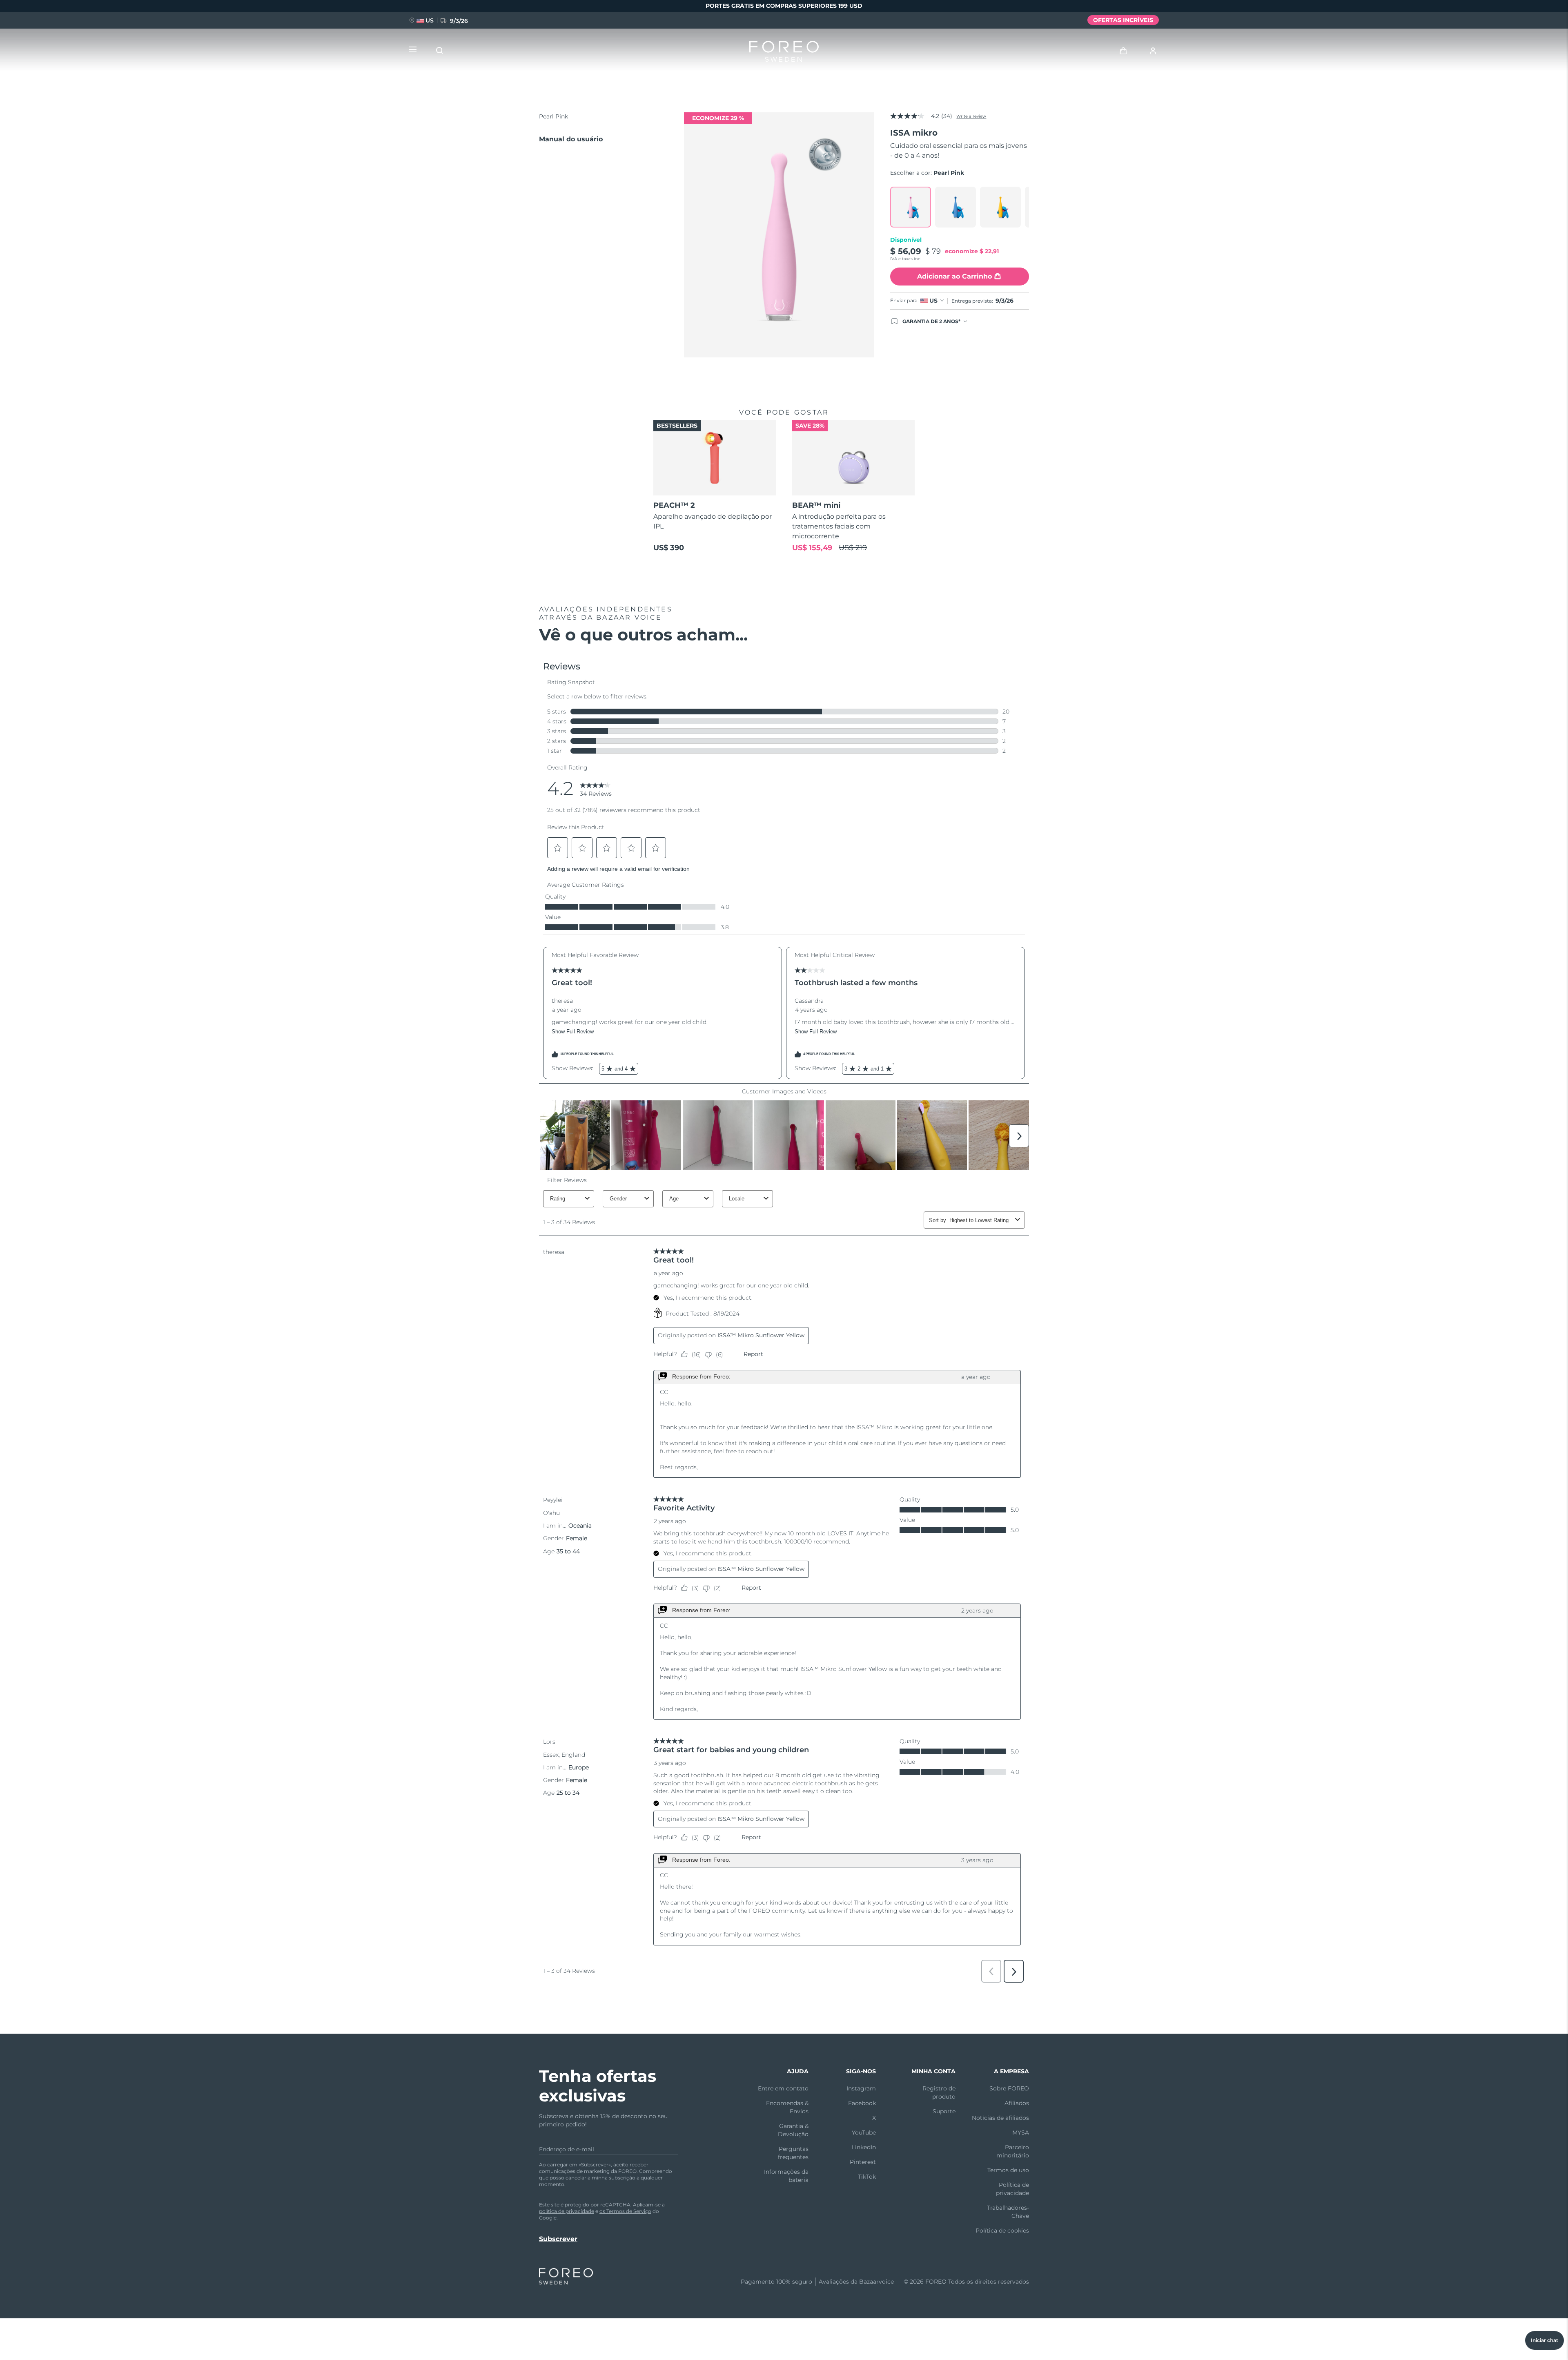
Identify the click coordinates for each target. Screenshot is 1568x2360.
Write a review (971, 116)
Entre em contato (783, 2088)
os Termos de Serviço (625, 2211)
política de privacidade (567, 2211)
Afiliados (1017, 2103)
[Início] (784, 53)
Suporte (944, 2111)
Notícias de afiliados (1000, 2118)
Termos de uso (1008, 2170)
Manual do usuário (571, 139)
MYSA (1021, 2132)
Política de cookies (1002, 2231)
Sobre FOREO (1009, 2088)
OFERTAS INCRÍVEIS (1123, 20)
